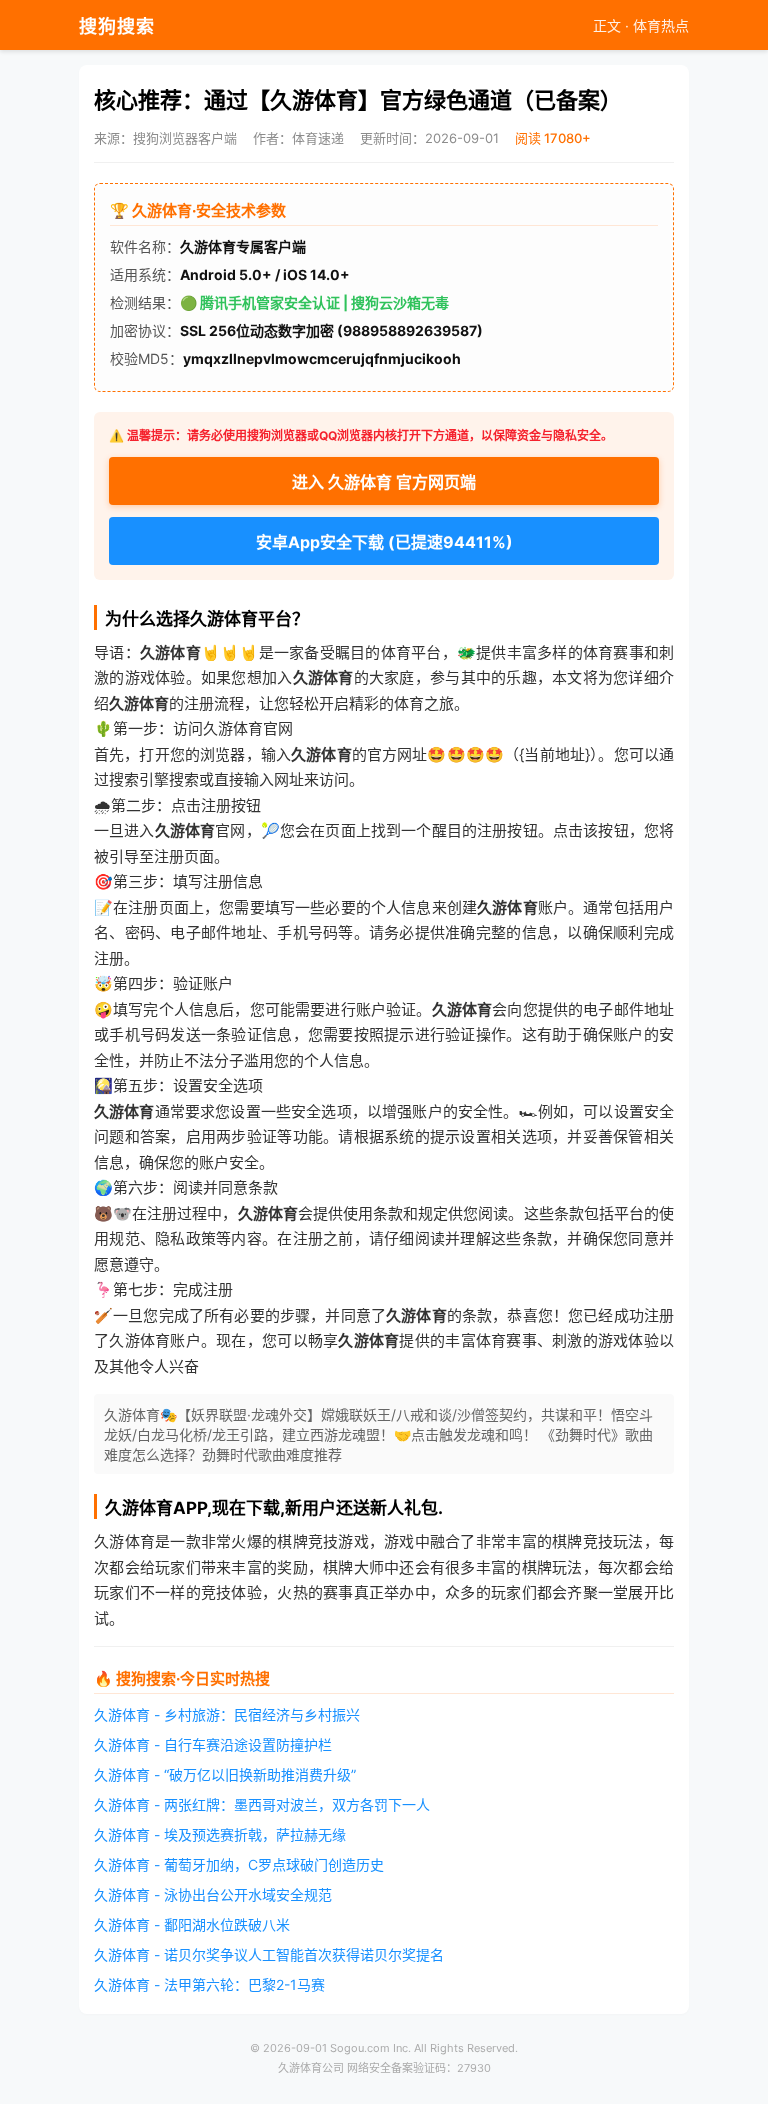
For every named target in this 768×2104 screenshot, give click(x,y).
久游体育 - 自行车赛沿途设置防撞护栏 (213, 1744)
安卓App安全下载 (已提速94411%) (384, 542)
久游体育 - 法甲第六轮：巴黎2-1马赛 (209, 1984)
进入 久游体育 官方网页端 (384, 482)
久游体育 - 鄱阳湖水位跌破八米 (192, 1924)
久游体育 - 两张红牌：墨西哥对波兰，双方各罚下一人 (262, 1804)
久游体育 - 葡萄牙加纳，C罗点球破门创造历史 (239, 1864)
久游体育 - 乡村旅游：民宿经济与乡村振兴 (227, 1714)
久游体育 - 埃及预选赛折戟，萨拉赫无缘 (220, 1834)
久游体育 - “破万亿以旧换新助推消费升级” (225, 1774)
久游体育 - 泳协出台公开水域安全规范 (213, 1894)
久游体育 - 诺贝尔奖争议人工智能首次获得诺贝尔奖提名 (269, 1954)
